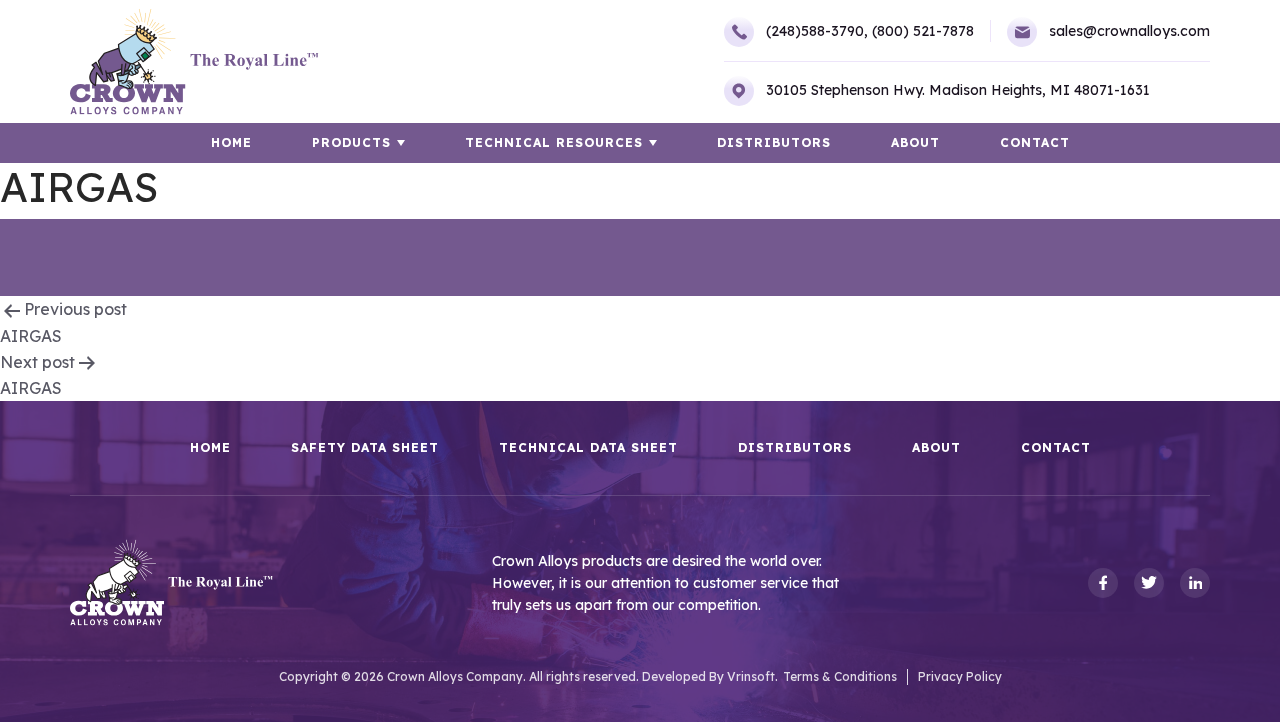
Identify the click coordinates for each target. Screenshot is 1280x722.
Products (351, 142)
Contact (1035, 142)
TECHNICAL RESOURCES (554, 142)
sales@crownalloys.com (1129, 31)
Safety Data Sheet (365, 448)
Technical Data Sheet (588, 448)
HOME (231, 142)
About (915, 142)
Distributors (774, 142)
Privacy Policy (960, 676)
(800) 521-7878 (923, 31)
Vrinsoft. (752, 676)
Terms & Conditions (840, 676)
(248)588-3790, (817, 31)
